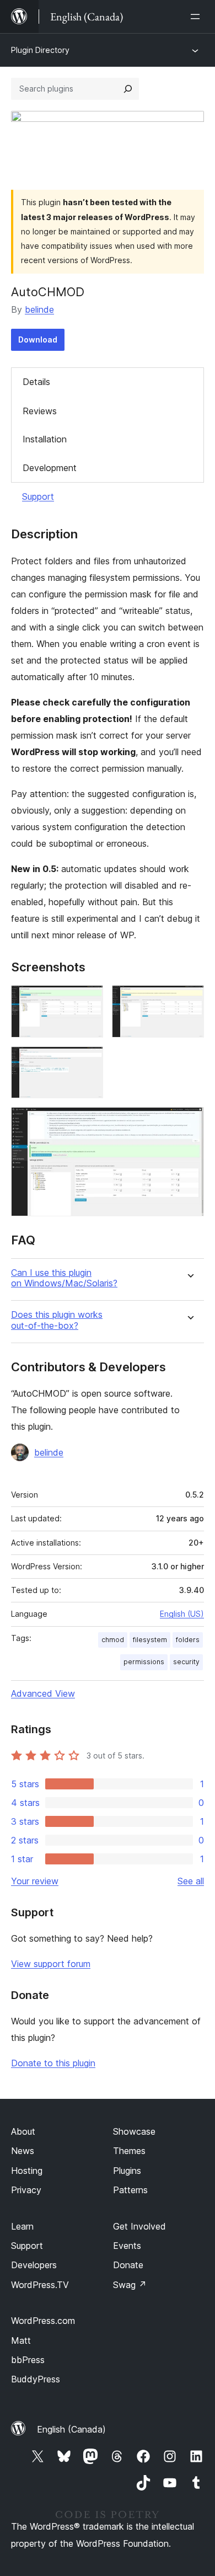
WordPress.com (43, 2321)
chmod (113, 1640)
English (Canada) (71, 2429)
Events (127, 2246)
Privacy (26, 2190)
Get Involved (139, 2226)
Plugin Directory (40, 50)
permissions (144, 1662)
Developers (34, 2265)
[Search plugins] (128, 89)
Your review (35, 1881)
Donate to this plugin (53, 2063)
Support (38, 496)
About (23, 2131)
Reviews (40, 411)
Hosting (27, 2171)
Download (38, 340)
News (23, 2151)
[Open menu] (197, 17)
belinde (39, 309)
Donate (128, 2265)
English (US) (182, 1614)
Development (50, 468)
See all (191, 1881)
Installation (45, 439)
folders (188, 1640)
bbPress (28, 2360)
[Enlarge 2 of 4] (189, 1000)
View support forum (51, 1964)
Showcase (134, 2131)
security (186, 1662)
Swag (130, 2285)
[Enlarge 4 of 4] (189, 1122)
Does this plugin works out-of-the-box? (57, 1320)
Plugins (127, 2171)
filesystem (150, 1640)
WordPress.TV (40, 2285)
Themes (129, 2151)
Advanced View (43, 1693)
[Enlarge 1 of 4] (88, 1000)
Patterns (130, 2190)
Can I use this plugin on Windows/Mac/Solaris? (64, 1278)
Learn (22, 2226)
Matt (21, 2340)
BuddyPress (36, 2379)
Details (36, 382)
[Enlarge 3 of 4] (88, 1061)
